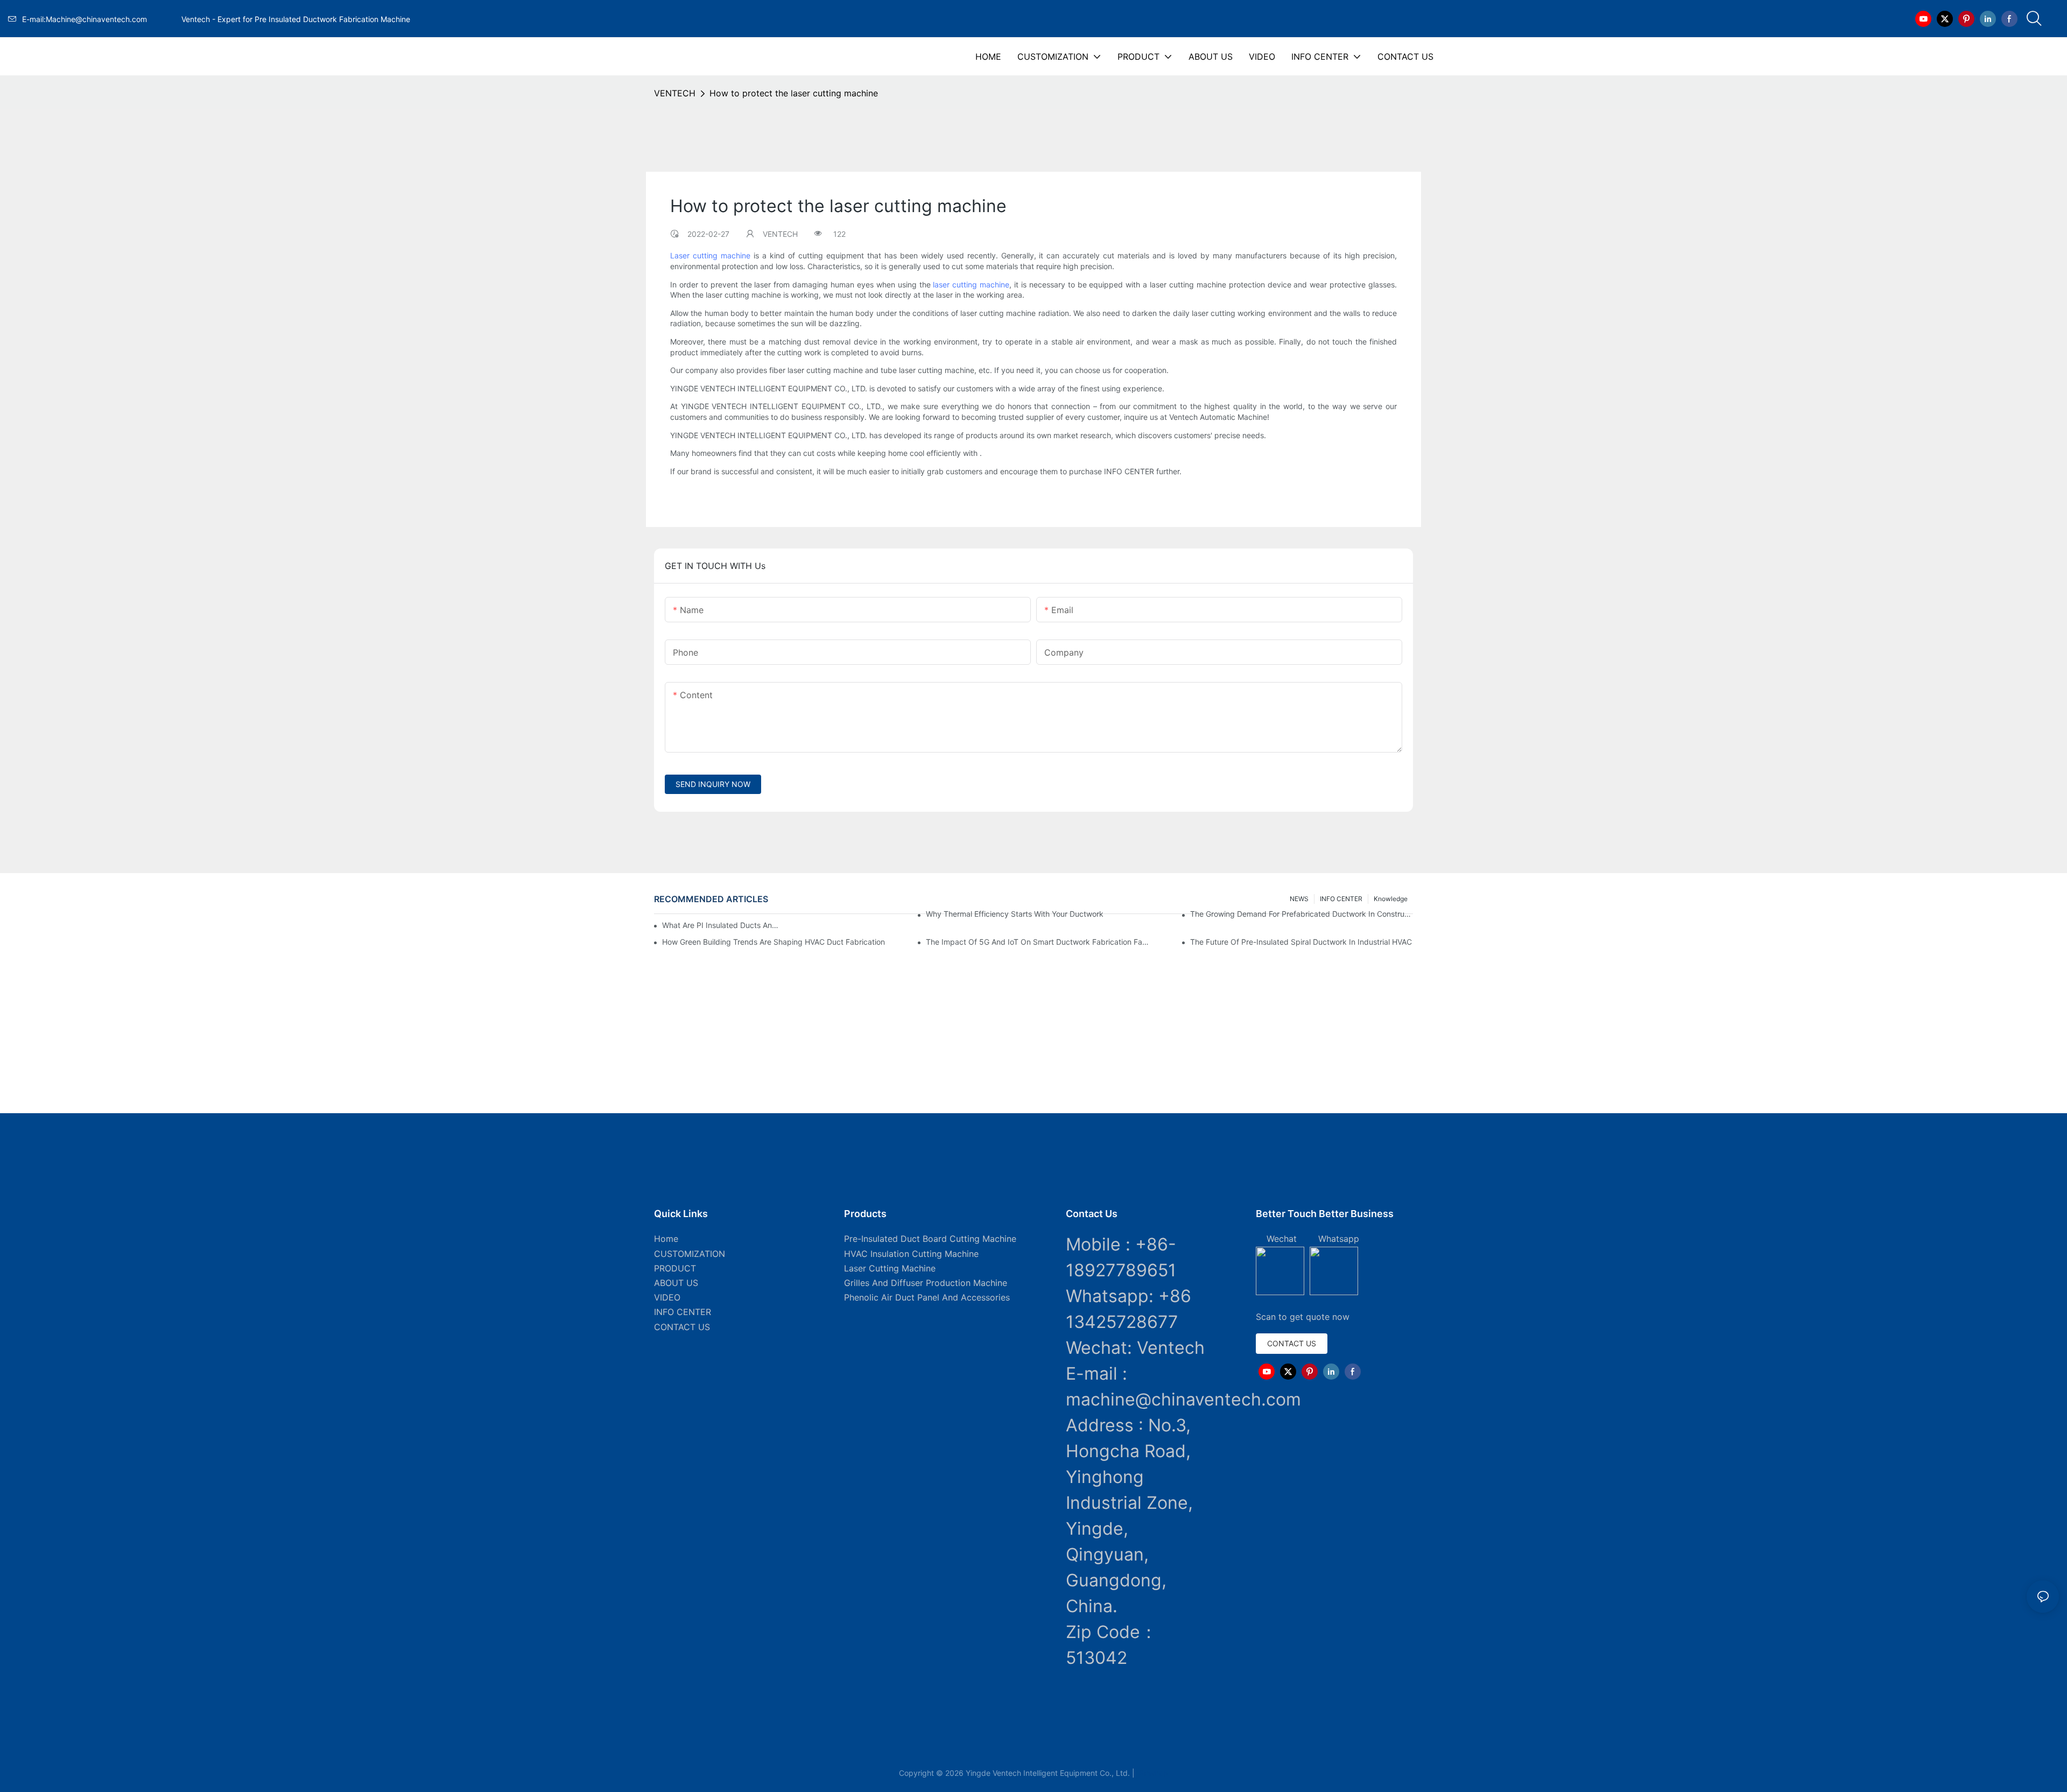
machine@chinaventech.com (1183, 1399)
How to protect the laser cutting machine (794, 93)
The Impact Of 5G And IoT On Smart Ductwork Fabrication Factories (1037, 942)
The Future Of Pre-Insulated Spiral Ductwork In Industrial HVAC (1301, 942)
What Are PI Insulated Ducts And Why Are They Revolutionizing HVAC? (722, 925)
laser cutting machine (971, 284)
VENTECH (675, 93)
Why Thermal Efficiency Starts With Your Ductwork (1015, 914)
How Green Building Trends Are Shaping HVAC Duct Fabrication (774, 942)
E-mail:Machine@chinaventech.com (100, 19)
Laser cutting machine (710, 255)
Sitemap (1152, 1773)
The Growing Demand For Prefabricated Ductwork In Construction (1302, 914)
